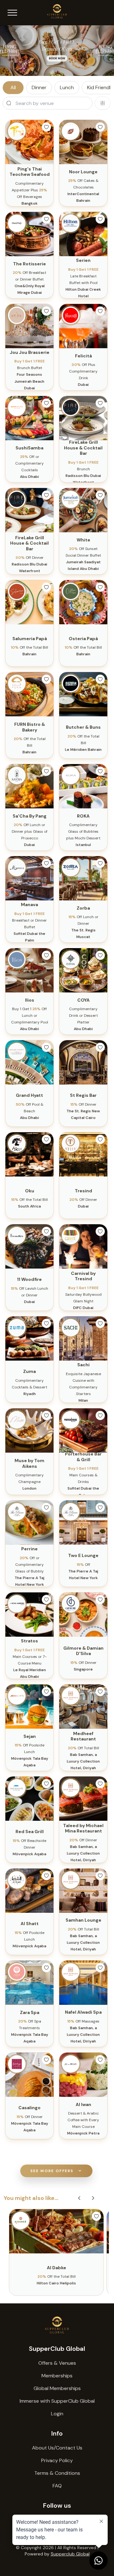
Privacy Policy (57, 2460)
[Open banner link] (57, 51)
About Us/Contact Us (57, 2448)
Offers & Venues (57, 2363)
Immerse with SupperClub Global (57, 2401)
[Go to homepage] (57, 2325)
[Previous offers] (79, 2198)
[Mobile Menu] (12, 13)
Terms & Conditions (57, 2473)
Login (57, 2414)
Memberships (57, 2376)
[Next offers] (93, 2198)
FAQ (57, 2486)
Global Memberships (57, 2388)
